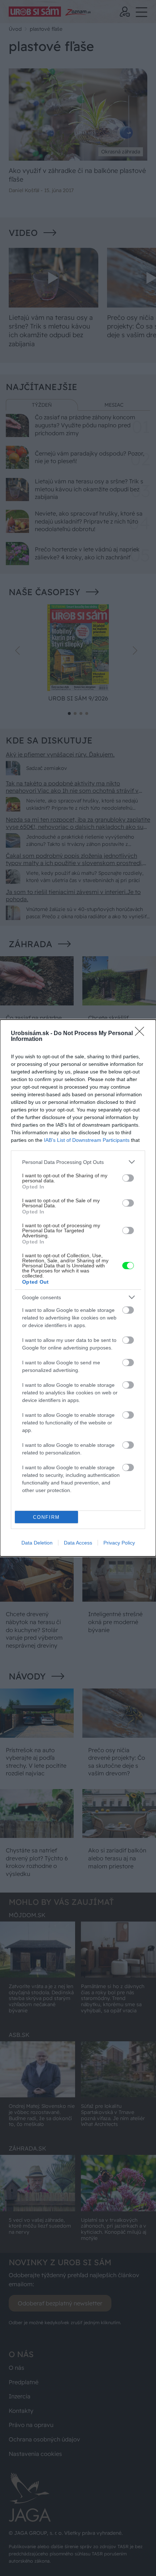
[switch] (128, 1178)
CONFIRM (46, 1517)
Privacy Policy (119, 1543)
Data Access (78, 1543)
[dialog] (78, 1288)
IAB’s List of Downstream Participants (87, 1140)
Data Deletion (37, 1543)
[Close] (142, 1034)
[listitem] (78, 1162)
